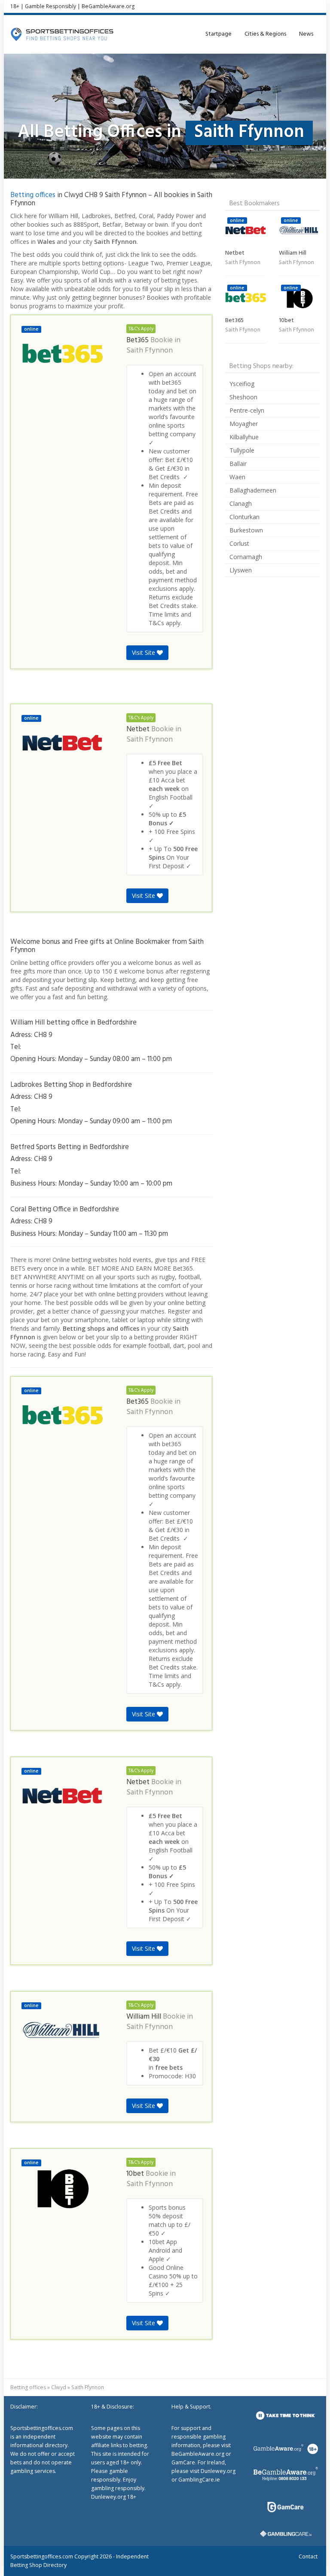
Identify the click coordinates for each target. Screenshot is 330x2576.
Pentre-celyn (247, 410)
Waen (237, 477)
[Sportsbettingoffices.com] (62, 34)
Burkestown (246, 530)
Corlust (239, 543)
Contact (308, 2556)
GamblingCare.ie (199, 2480)
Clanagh (241, 503)
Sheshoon (243, 397)
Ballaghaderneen (253, 490)
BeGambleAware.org (108, 6)
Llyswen (241, 570)
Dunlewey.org (218, 2471)
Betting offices (33, 195)
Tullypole (242, 450)
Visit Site (144, 652)
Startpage (218, 34)
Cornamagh (246, 557)
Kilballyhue (244, 437)
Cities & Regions (265, 34)
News (306, 34)
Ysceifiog (242, 384)
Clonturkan (244, 517)
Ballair (238, 464)
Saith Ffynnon (150, 351)
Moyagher (244, 424)
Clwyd (59, 2387)
